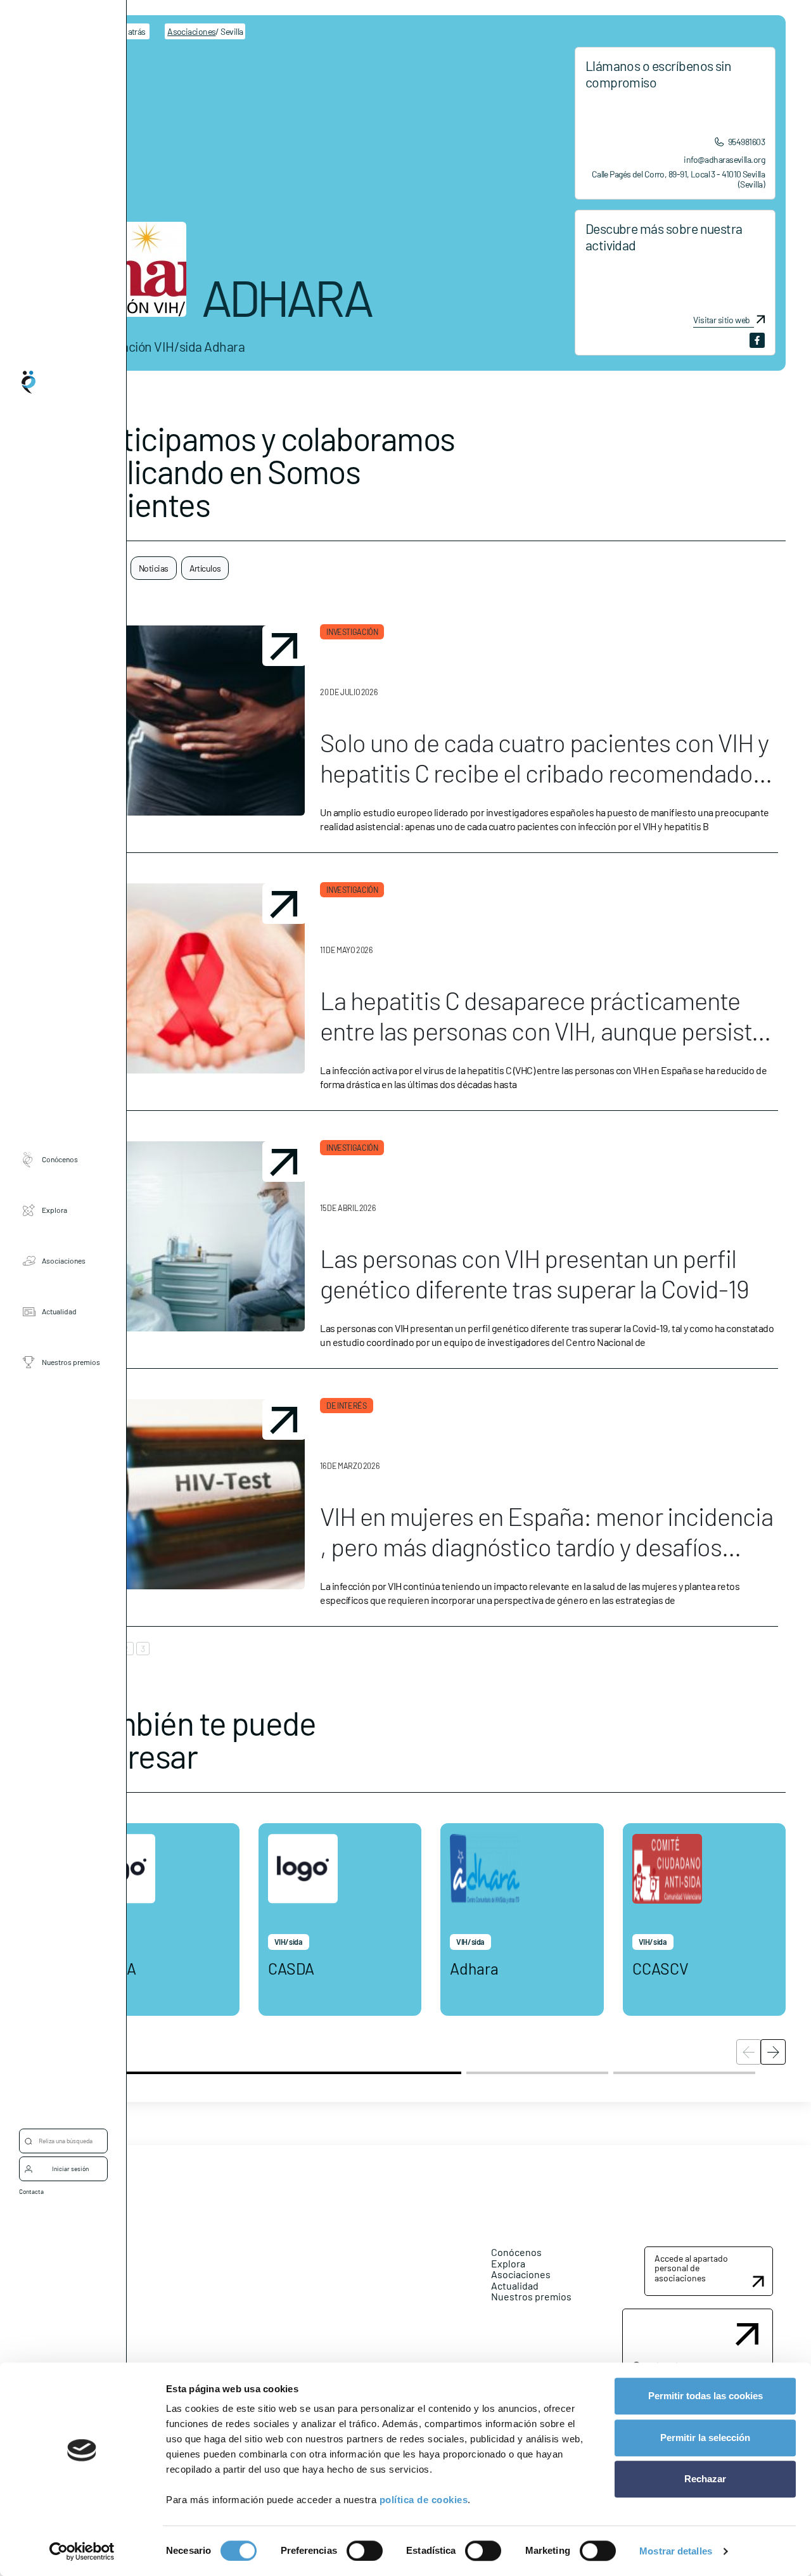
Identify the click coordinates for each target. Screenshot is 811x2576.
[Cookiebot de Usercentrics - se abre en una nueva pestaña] (82, 2551)
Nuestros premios (71, 1362)
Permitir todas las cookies (706, 2396)
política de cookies (424, 2500)
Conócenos (60, 1159)
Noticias (154, 568)
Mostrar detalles (676, 2551)
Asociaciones (64, 1260)
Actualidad (59, 1311)
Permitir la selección (705, 2438)
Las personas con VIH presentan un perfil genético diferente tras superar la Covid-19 (534, 1273)
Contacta (31, 2191)
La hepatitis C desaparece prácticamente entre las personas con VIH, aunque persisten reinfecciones (548, 1030)
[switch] (365, 2551)
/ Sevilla (205, 31)
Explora (54, 1210)
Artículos (205, 568)
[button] (773, 2052)
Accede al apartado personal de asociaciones (691, 2268)
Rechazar (705, 2479)
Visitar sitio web (721, 320)
